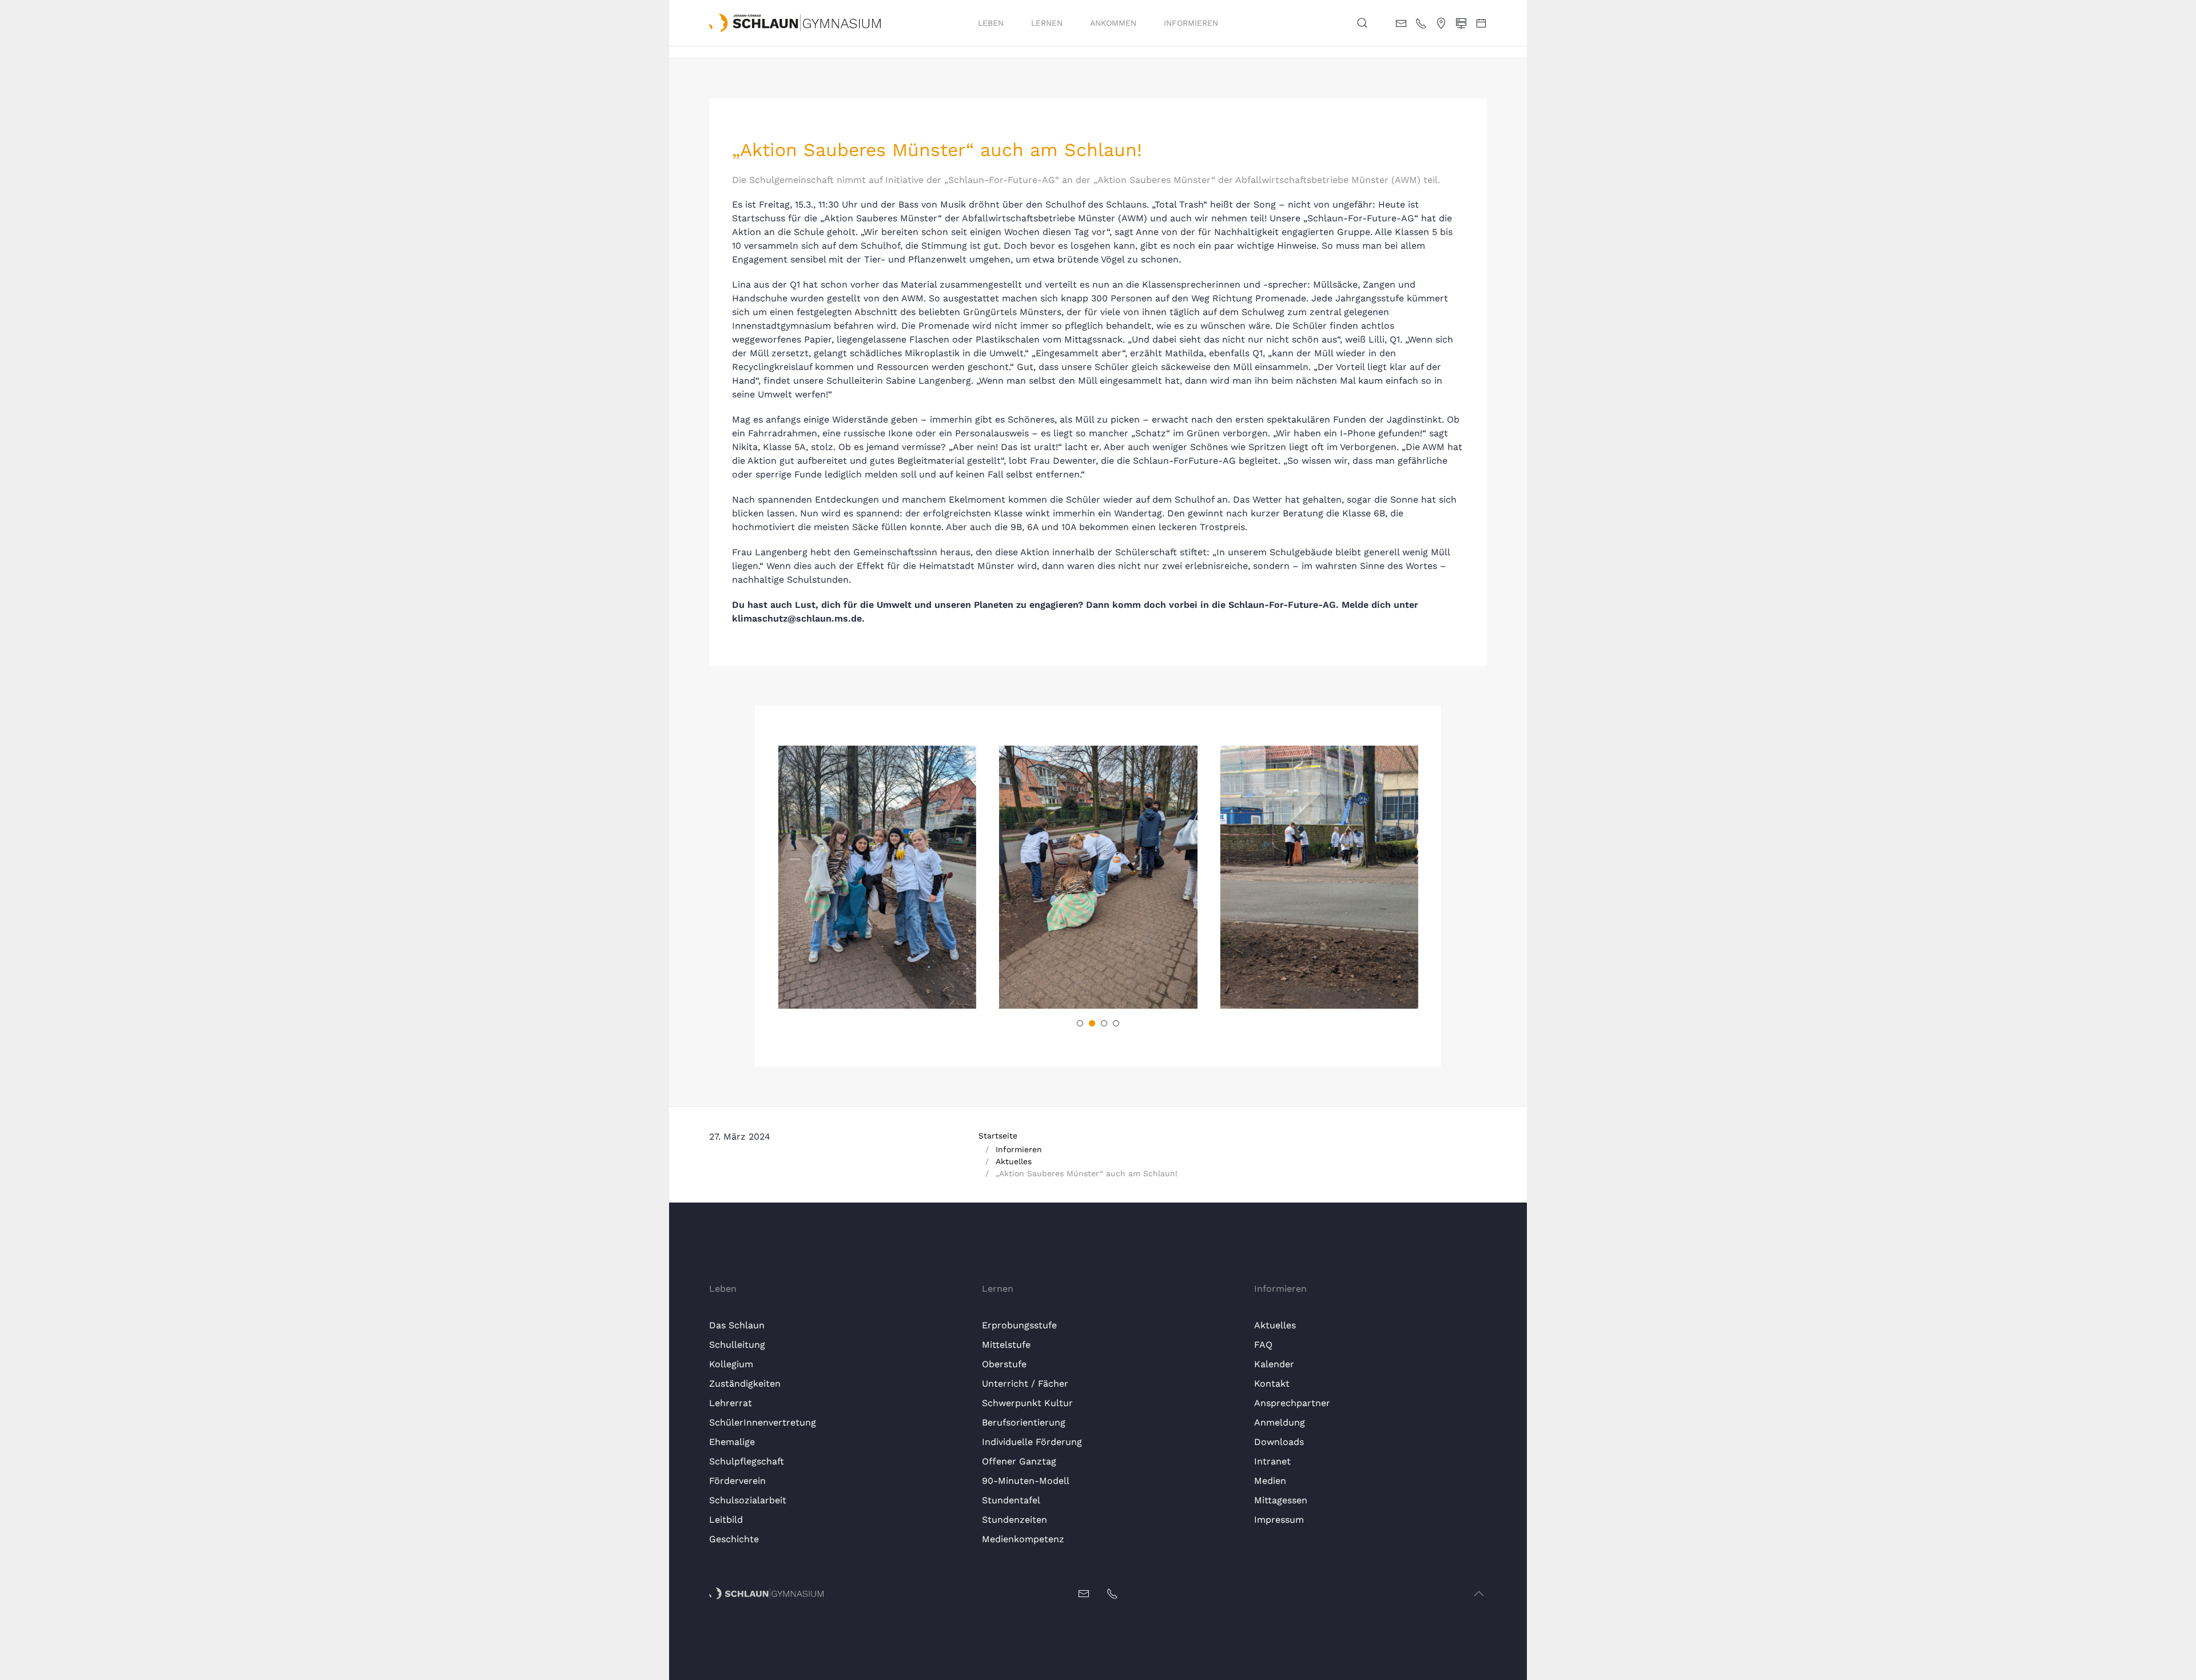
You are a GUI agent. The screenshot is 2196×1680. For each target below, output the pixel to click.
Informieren (1191, 23)
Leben (991, 23)
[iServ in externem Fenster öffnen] (1461, 22)
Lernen (1047, 23)
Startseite (998, 1136)
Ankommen (1113, 23)
